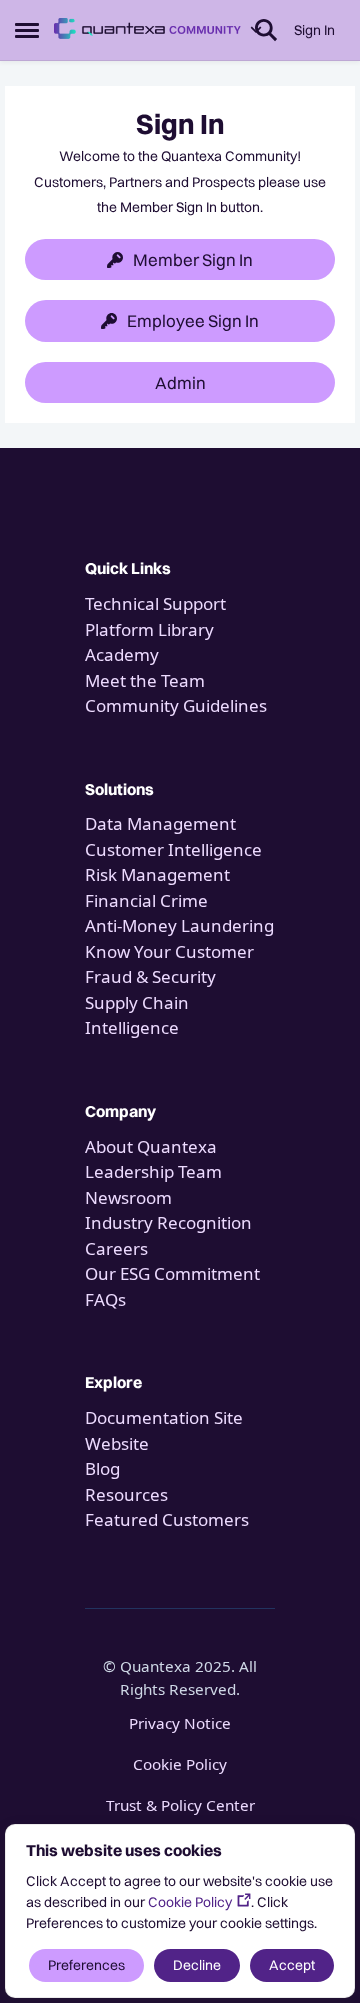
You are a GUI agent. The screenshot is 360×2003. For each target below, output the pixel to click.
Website (117, 1443)
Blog (102, 1468)
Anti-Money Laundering (179, 925)
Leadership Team (153, 1171)
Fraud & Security (150, 976)
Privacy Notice (180, 1723)
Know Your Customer (169, 951)
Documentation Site (164, 1417)
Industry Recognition (168, 1222)
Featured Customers (167, 1519)
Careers (116, 1248)
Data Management (160, 823)
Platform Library (149, 629)
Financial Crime (146, 900)
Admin (180, 382)
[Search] (266, 30)
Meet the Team (145, 680)
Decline (197, 1965)
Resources (126, 1494)
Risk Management (157, 874)
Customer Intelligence (173, 849)
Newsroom (128, 1197)
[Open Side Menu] (27, 30)
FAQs (105, 1299)
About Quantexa (151, 1146)
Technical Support (155, 603)
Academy (124, 654)
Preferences (86, 1965)
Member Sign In (193, 259)
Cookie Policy (190, 1902)
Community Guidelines (176, 705)
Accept (292, 1965)
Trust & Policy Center (180, 1805)
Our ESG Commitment (172, 1273)
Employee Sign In (193, 320)
